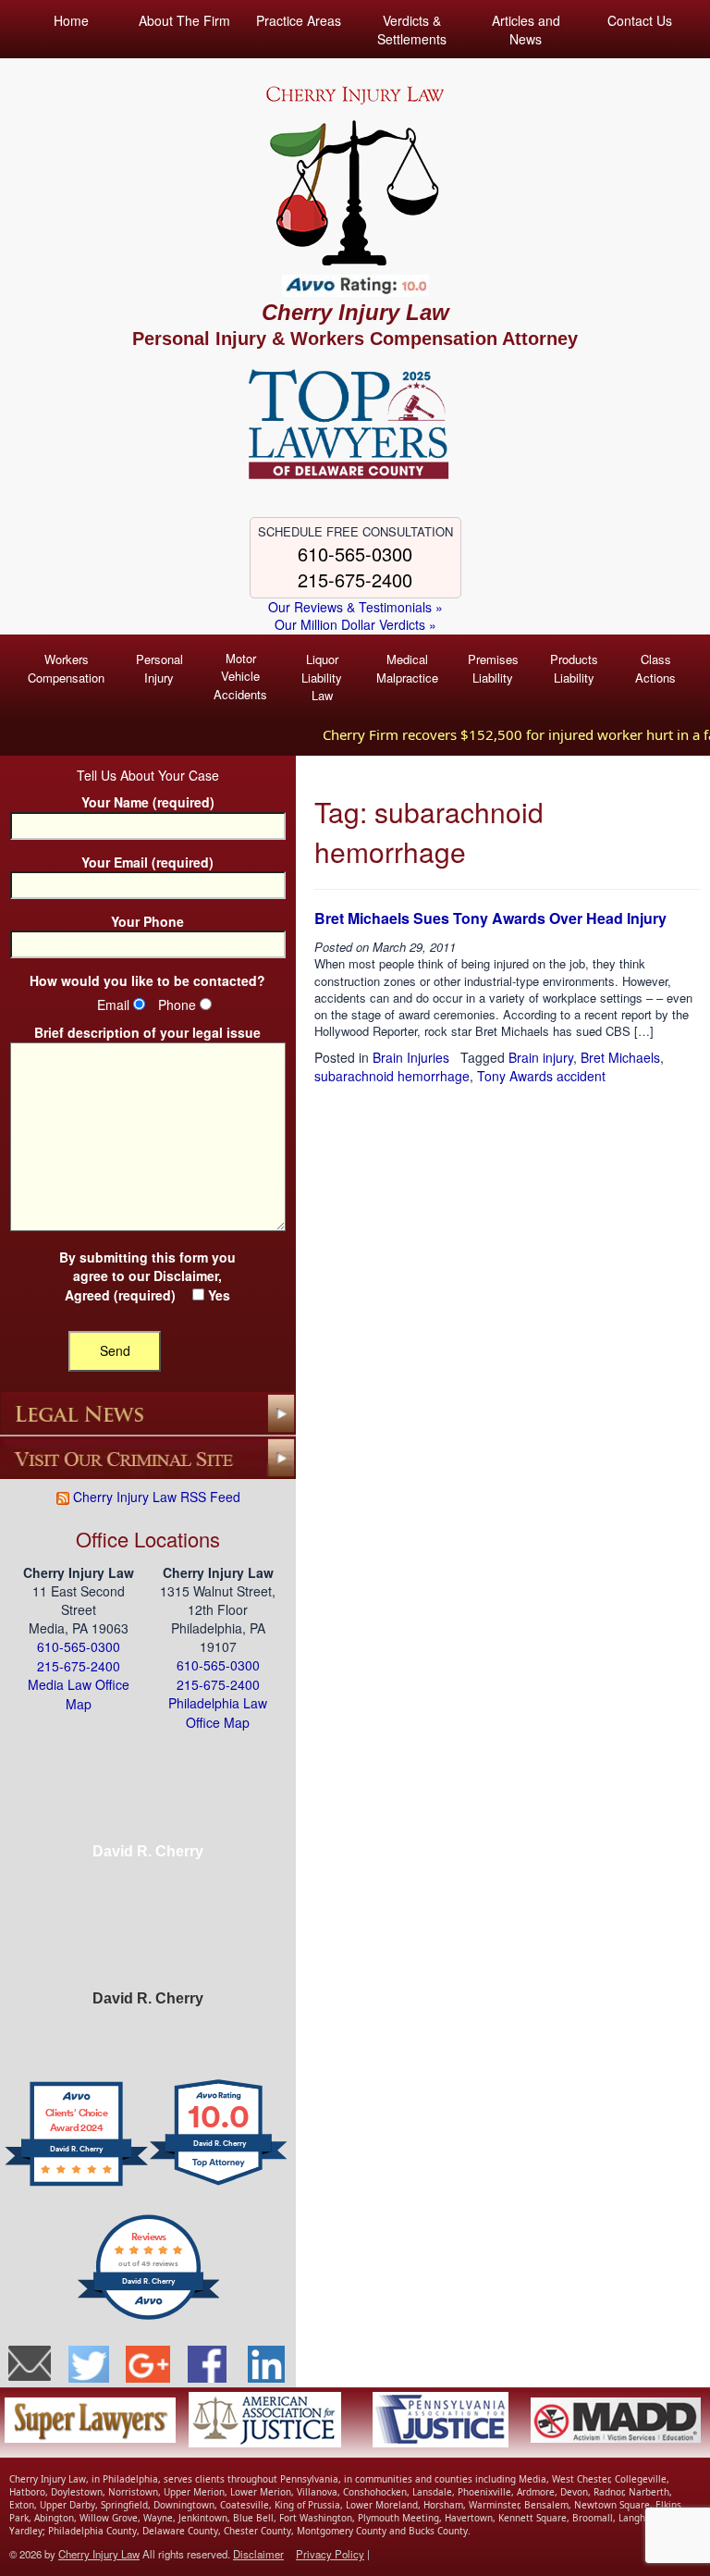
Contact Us (640, 20)
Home (71, 20)
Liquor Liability (322, 677)
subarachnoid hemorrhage (392, 1076)
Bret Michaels (620, 1057)
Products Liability (574, 668)
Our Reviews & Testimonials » (355, 607)
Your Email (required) (147, 863)
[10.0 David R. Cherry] (220, 2184)
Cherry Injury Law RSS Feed (155, 1497)
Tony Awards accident (541, 1076)
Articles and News (526, 30)
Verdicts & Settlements (412, 30)
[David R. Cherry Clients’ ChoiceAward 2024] (76, 2184)
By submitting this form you (147, 1276)
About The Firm (184, 20)
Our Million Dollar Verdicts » (355, 625)
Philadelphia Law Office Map (218, 1713)
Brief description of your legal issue (147, 1033)
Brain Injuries (411, 1057)
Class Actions (655, 668)
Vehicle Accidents (240, 676)
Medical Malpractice (407, 668)
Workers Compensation (66, 668)
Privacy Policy (330, 2554)
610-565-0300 (355, 554)
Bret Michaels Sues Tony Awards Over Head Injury (490, 918)
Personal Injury (159, 668)
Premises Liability (493, 668)
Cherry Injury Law (355, 312)
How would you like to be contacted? (147, 981)
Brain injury (541, 1057)
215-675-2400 (355, 579)
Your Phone (147, 922)
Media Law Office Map (79, 1694)
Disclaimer (186, 1276)
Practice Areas (299, 20)
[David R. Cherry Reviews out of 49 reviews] (148, 2317)
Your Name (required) (148, 802)
